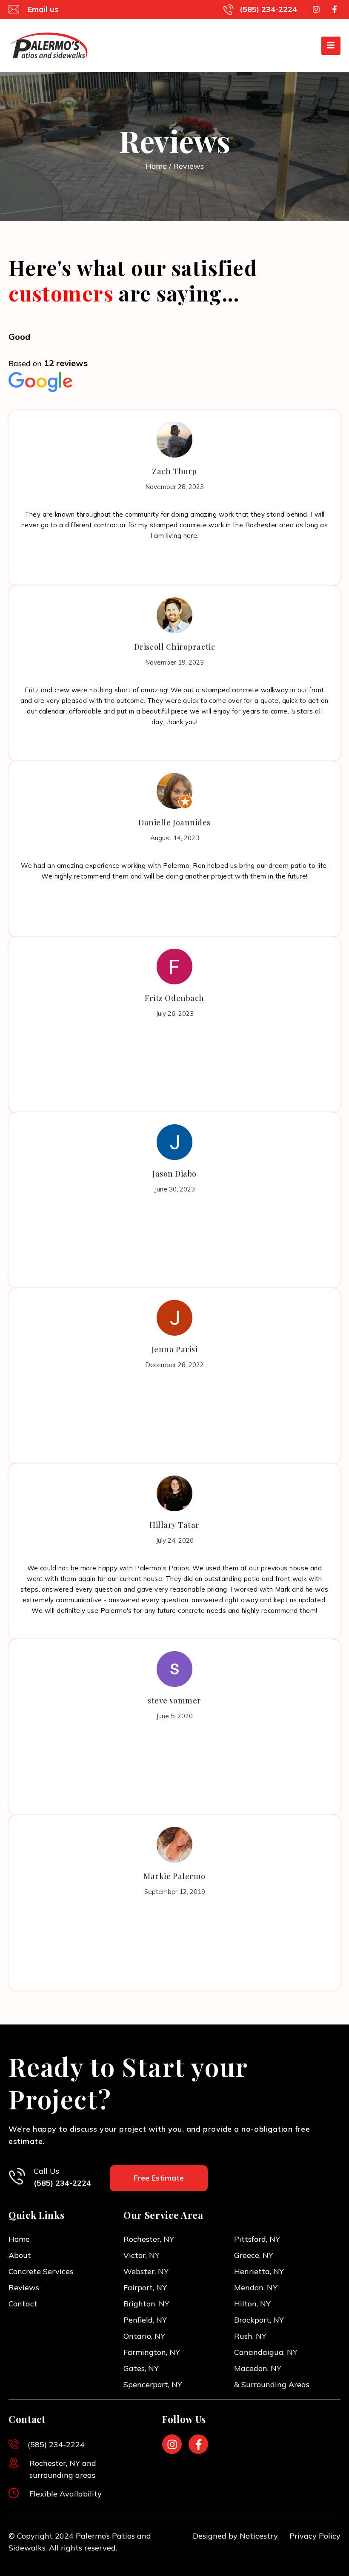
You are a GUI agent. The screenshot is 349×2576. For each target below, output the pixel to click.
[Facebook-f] (334, 10)
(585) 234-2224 (62, 2183)
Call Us (46, 2171)
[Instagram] (316, 10)
